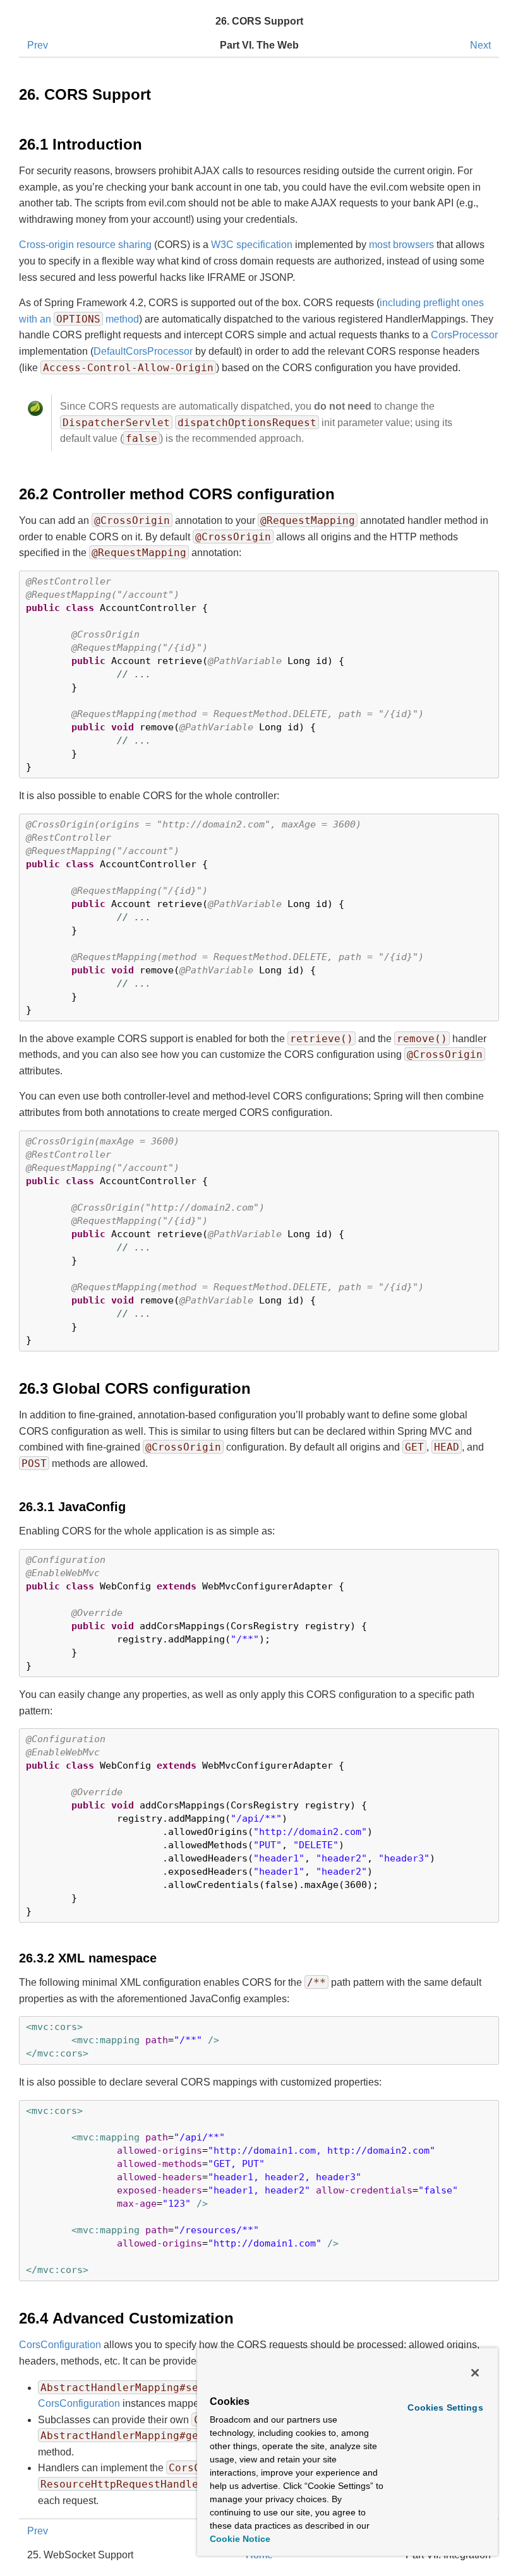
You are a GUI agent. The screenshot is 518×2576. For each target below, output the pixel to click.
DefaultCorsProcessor (143, 351)
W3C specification (252, 245)
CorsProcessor (464, 335)
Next (480, 45)
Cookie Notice (240, 2539)
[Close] (475, 2373)
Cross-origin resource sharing (85, 245)
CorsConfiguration (60, 2345)
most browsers (401, 245)
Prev (38, 45)
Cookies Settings (445, 2407)
